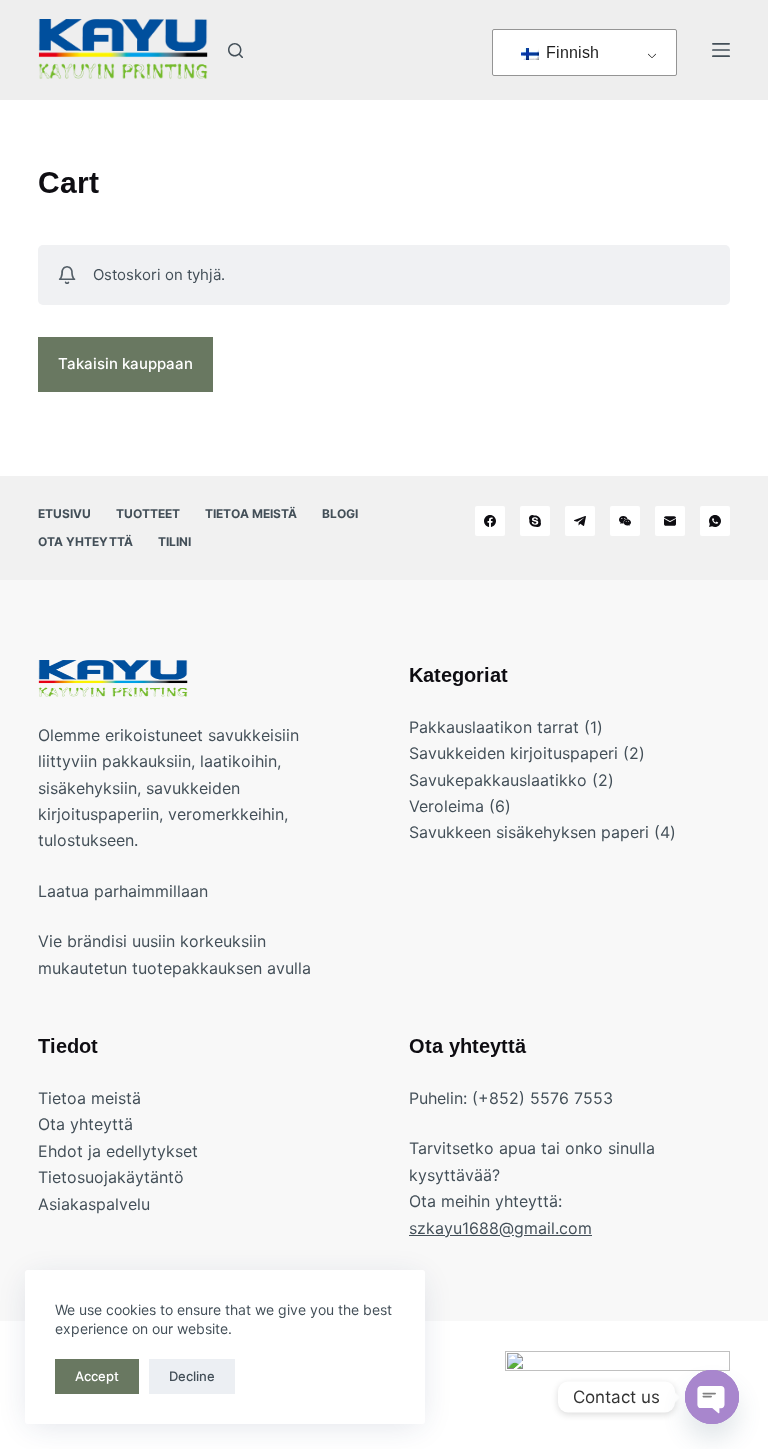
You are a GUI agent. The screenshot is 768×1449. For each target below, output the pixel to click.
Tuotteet (148, 513)
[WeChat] (625, 521)
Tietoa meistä (251, 513)
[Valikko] (721, 50)
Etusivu (64, 513)
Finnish (570, 52)
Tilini (174, 541)
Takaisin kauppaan (125, 363)
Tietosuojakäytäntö (111, 1177)
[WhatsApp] (715, 521)
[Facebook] (490, 521)
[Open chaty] (712, 1397)
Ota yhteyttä (85, 541)
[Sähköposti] (670, 521)
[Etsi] (235, 50)
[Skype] (535, 521)
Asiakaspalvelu (94, 1204)
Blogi (340, 513)
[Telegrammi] (580, 521)
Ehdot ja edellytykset (118, 1151)
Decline (192, 1376)
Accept (97, 1376)
